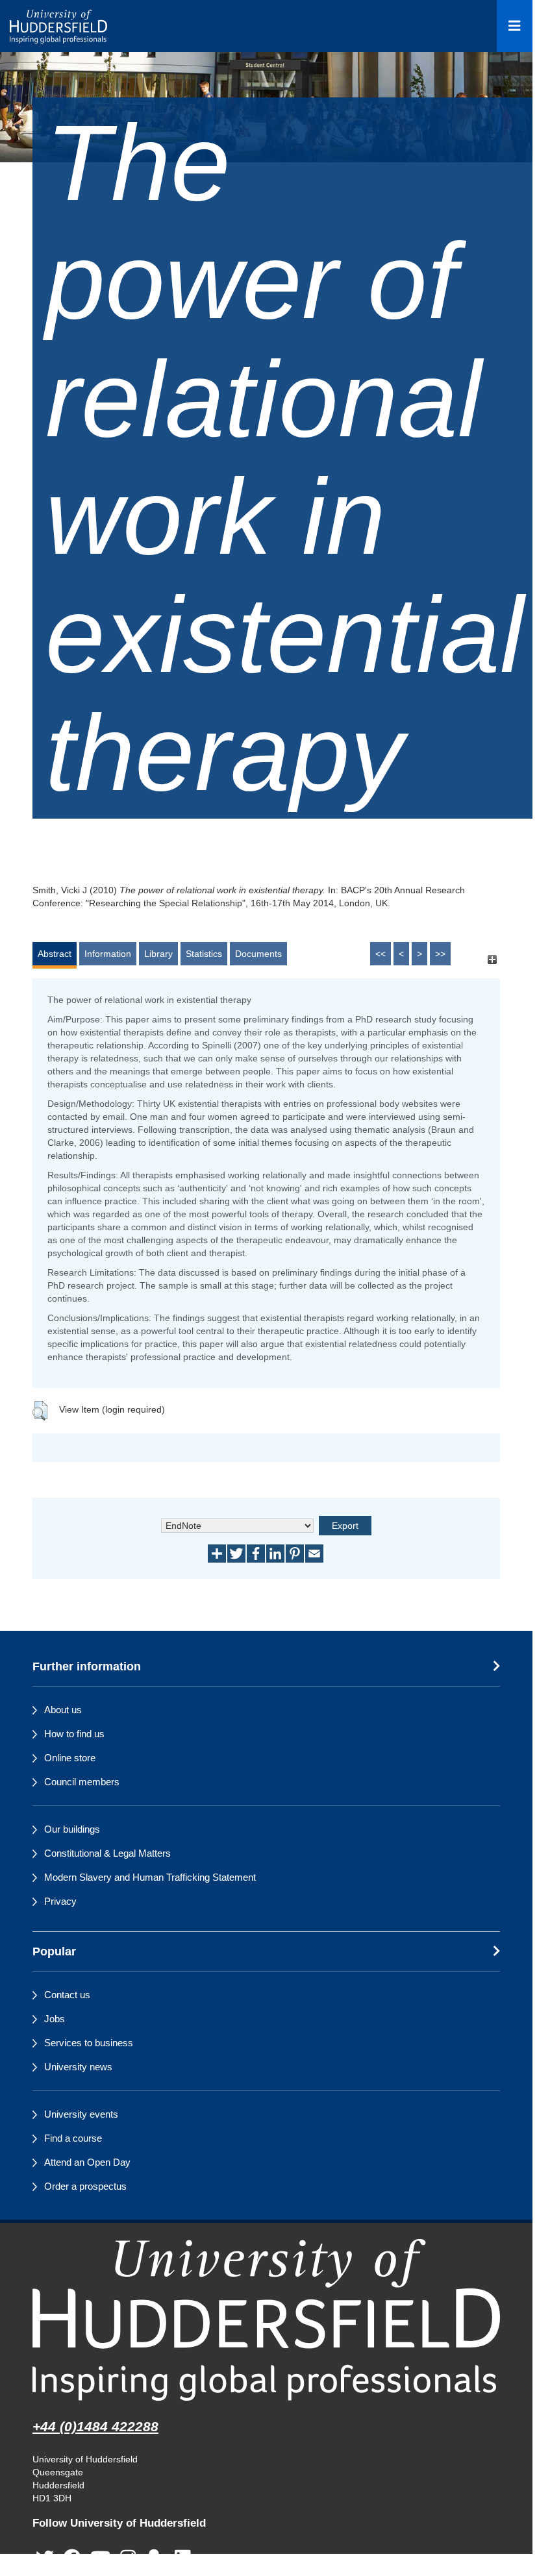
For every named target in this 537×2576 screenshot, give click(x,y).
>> (440, 954)
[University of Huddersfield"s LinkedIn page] (183, 2559)
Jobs (55, 2019)
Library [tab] (158, 954)
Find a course (73, 2138)
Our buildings (72, 1829)
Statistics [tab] (204, 954)
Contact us (67, 1995)
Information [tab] (108, 954)
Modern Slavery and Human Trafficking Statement (150, 1877)
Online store (70, 1758)
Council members (82, 1782)
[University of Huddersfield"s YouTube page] (101, 2559)
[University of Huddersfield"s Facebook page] (72, 2559)
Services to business (89, 2043)
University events (81, 2114)
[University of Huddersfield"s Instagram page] (128, 2559)
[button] (40, 1411)
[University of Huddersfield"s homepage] (266, 2320)
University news (78, 2067)
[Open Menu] (515, 26)
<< (381, 954)
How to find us (74, 1734)
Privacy (60, 1901)
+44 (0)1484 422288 (95, 2426)
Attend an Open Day (87, 2162)
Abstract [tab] (55, 954)
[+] (492, 960)
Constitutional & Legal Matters (107, 1853)
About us (63, 1710)
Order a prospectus (85, 2186)
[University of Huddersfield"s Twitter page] (45, 2559)
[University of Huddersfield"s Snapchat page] (156, 2559)
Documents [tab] (258, 954)
